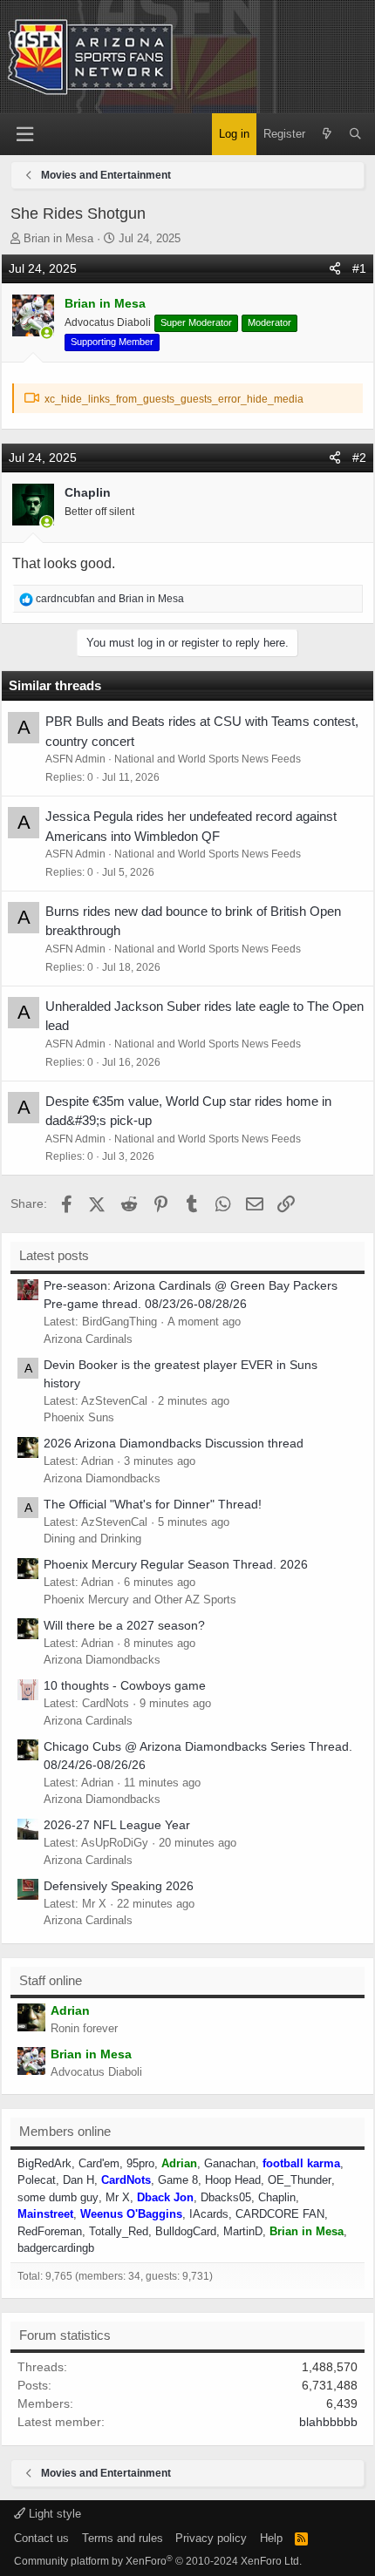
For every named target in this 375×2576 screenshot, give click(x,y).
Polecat (37, 2180)
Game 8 (178, 2180)
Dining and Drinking (92, 1539)
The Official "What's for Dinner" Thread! (153, 1504)
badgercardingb (56, 2248)
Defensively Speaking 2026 (119, 1886)
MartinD (243, 2231)
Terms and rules (123, 2538)
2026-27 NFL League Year (117, 1825)
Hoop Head (233, 2180)
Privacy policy (211, 2538)
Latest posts (54, 1255)
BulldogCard (186, 2231)
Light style (53, 2514)
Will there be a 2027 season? (124, 1625)
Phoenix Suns (79, 1417)
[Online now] (47, 333)
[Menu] (24, 135)
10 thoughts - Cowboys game (125, 1685)
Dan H (78, 2180)
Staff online (51, 1980)
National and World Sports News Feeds (208, 759)
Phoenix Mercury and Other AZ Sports (140, 1600)
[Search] (355, 134)
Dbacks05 (226, 2197)
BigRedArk (44, 2163)
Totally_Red (119, 2231)
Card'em (99, 2163)
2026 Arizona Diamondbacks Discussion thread (174, 1443)
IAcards (209, 2214)
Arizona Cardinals (88, 1339)
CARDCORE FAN (280, 2214)
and (110, 599)
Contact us (41, 2538)
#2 (359, 458)
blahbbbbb (328, 2422)
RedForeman (50, 2231)
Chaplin (277, 2197)
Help (271, 2538)
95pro (140, 2163)
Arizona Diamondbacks (102, 1478)
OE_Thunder (300, 2180)
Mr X (118, 2197)
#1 (359, 268)
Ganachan (230, 2163)
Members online (65, 2131)
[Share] (335, 269)
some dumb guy (58, 2197)
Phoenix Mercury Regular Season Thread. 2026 (176, 1564)
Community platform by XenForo (158, 2561)
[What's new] (327, 134)
